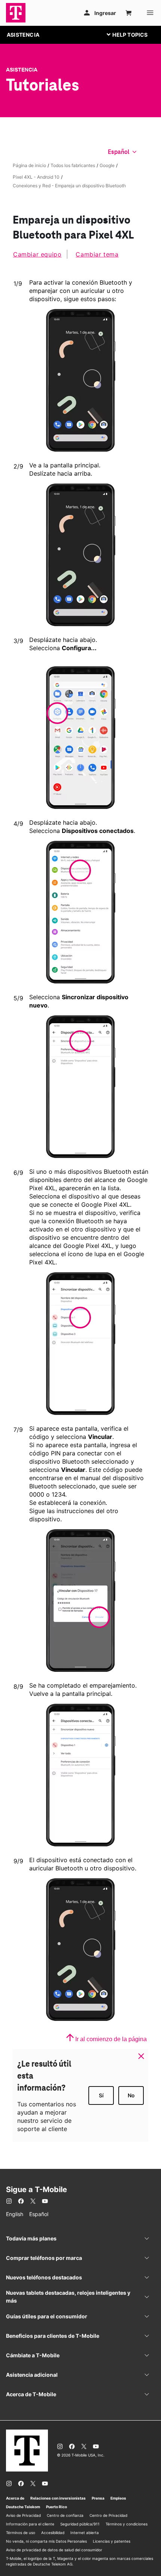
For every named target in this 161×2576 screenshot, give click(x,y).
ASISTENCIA (23, 35)
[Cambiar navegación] (133, 34)
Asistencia (22, 70)
